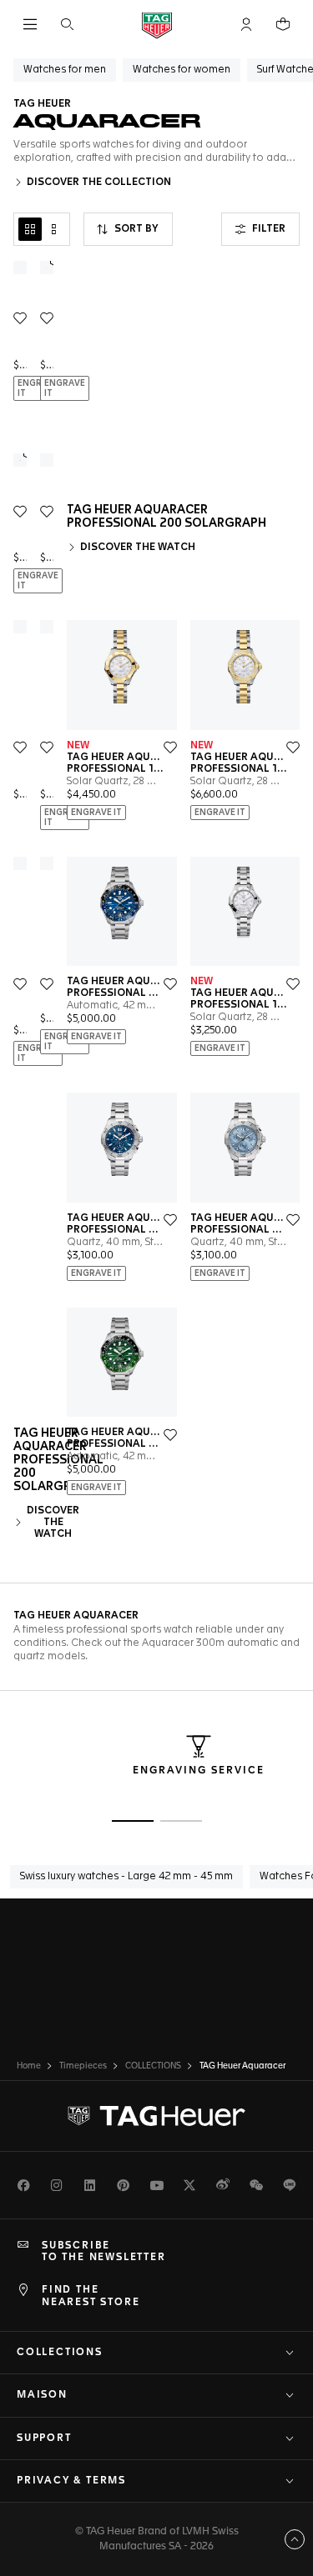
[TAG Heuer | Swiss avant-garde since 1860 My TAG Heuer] (157, 2116)
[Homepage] (157, 25)
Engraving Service (199, 1771)
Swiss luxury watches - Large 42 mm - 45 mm (126, 1877)
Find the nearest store (91, 2296)
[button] (246, 24)
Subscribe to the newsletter (104, 2252)
